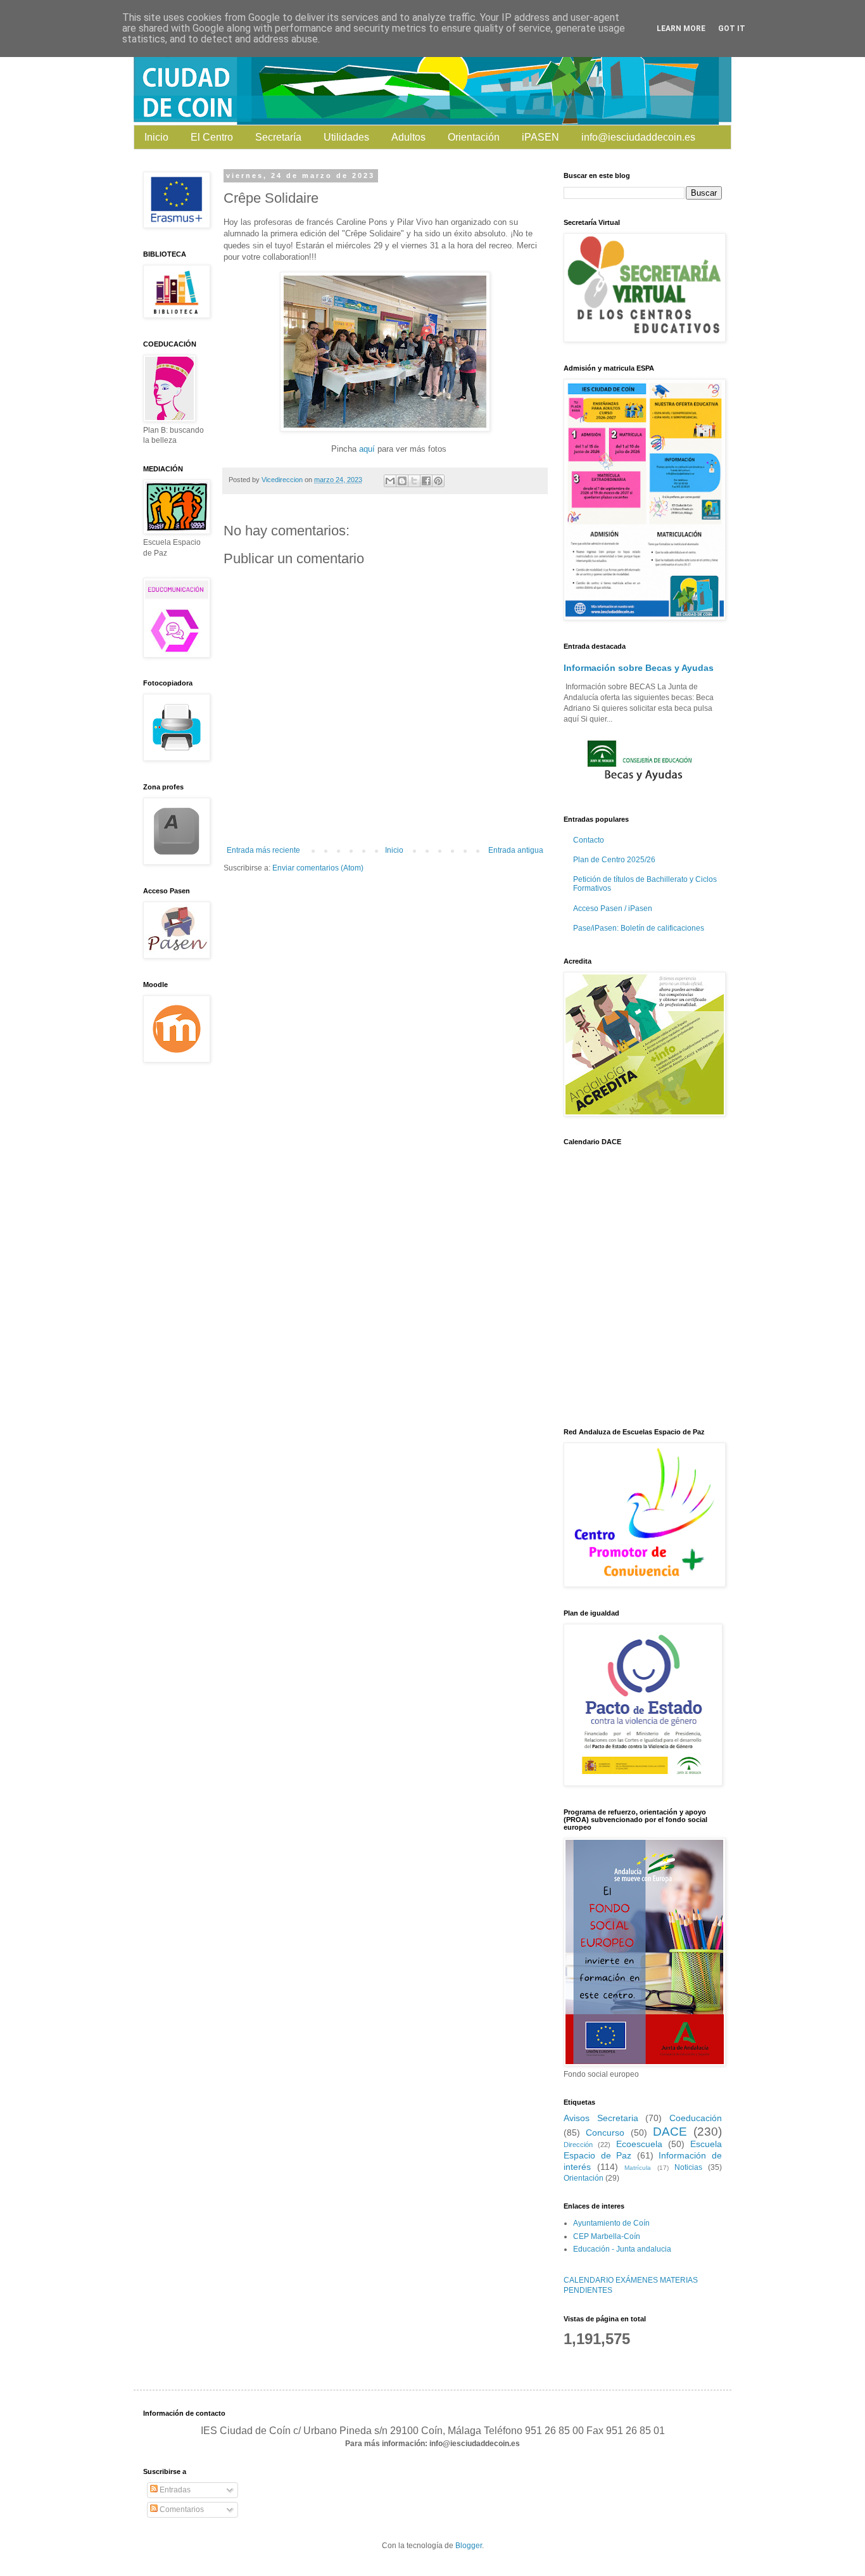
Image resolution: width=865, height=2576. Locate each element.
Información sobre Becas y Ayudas (639, 668)
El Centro (212, 137)
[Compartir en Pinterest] (438, 481)
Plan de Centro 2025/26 (614, 860)
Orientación (474, 137)
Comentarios (181, 2509)
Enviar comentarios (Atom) (318, 868)
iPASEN (540, 137)
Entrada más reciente (263, 850)
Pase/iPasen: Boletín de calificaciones (639, 928)
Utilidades (346, 137)
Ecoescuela (639, 2144)
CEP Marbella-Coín (607, 2236)
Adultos (408, 137)
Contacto (589, 840)
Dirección (578, 2145)
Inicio (156, 137)
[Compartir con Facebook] (426, 481)
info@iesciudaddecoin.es (638, 137)
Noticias (688, 2167)
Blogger (469, 2546)
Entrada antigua (516, 850)
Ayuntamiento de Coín (611, 2223)
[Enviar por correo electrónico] (390, 481)
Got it (732, 29)
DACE (670, 2132)
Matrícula (638, 2168)
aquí (367, 449)
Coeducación (696, 2118)
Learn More (681, 29)
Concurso (605, 2133)
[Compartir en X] (414, 481)
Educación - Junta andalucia (622, 2249)
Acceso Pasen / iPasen (613, 909)
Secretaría (278, 137)
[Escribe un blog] (402, 481)
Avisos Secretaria (601, 2118)
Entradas (174, 2490)
